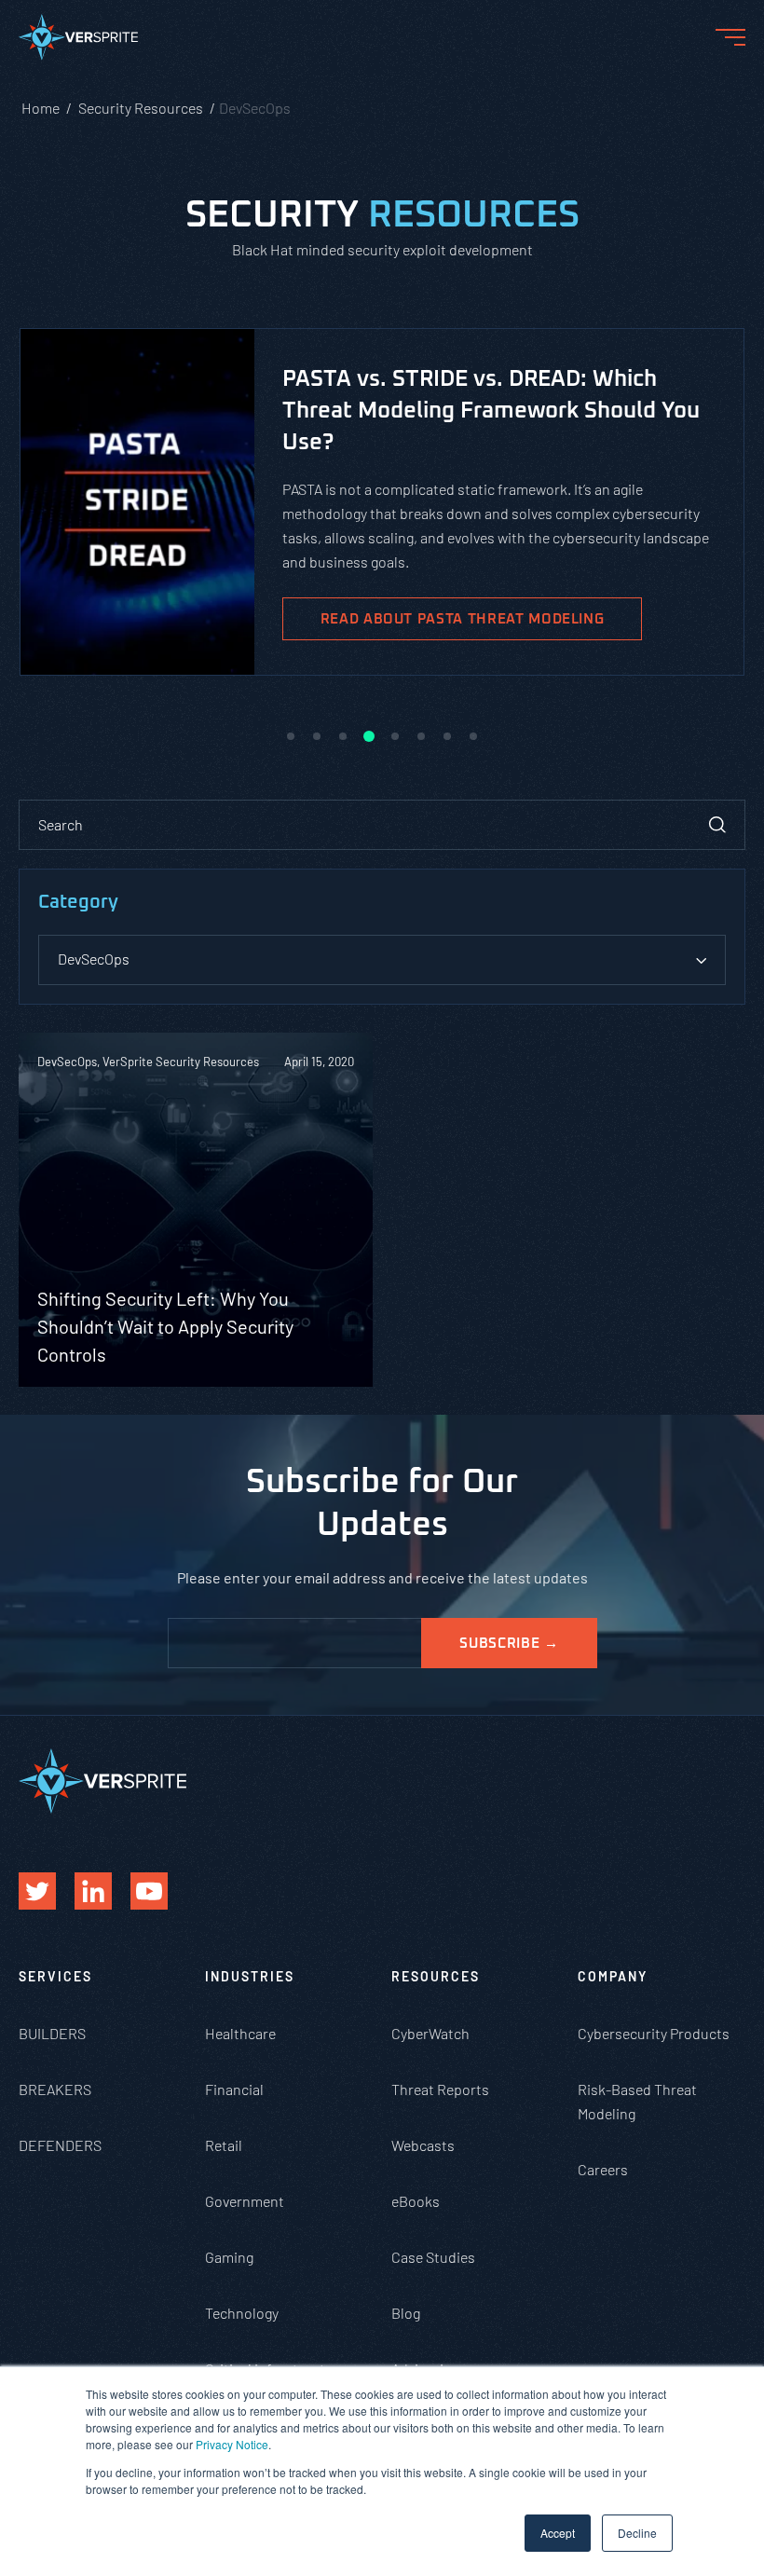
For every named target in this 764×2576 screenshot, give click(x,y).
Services (55, 1976)
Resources (436, 1976)
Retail (224, 2145)
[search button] (717, 825)
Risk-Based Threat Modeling (637, 2101)
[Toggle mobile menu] (730, 37)
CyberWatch (430, 2033)
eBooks (416, 2201)
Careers (603, 2169)
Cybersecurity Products (654, 2033)
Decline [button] (637, 2533)
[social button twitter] (37, 1891)
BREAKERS (55, 2089)
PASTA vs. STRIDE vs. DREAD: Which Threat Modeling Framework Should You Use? (491, 411)
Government (245, 2201)
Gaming (229, 2257)
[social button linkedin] (93, 1891)
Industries (250, 1976)
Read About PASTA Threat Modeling (463, 619)
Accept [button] (558, 2533)
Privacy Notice (232, 2444)
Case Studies (433, 2257)
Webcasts (423, 2145)
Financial (234, 2089)
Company (613, 1976)
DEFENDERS (60, 2145)
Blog (406, 2313)
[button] (291, 736)
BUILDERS (52, 2033)
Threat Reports (440, 2089)
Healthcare (240, 2033)
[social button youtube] (149, 1891)
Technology (242, 2313)
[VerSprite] (78, 41)
